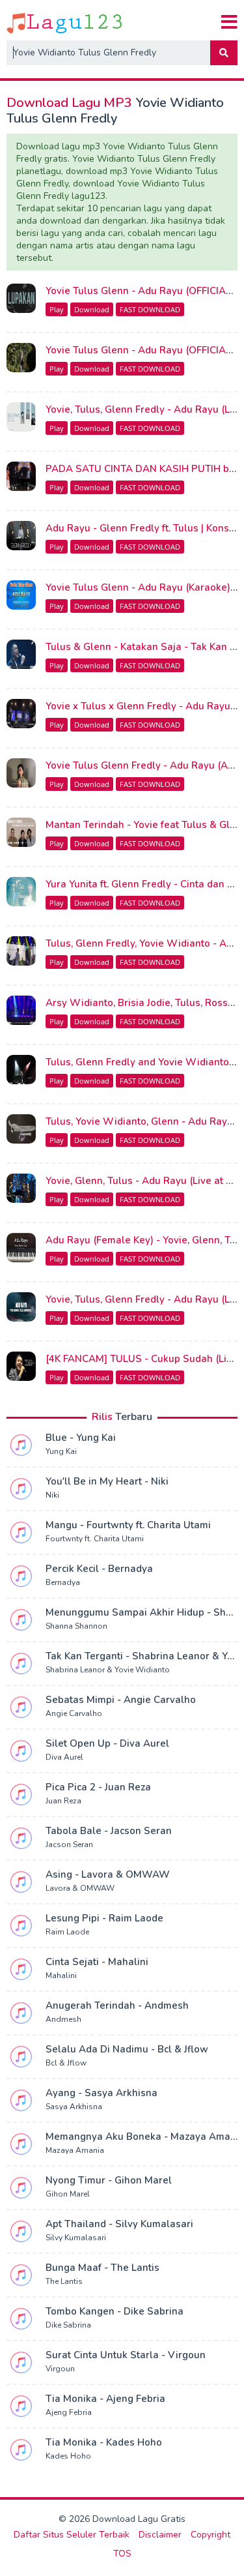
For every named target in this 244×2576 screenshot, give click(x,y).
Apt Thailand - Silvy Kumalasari (119, 2224)
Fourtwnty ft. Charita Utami (95, 1539)
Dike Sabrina (68, 2325)
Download (92, 309)
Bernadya (63, 1582)
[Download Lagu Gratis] (65, 22)
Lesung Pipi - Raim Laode (104, 1918)
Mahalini (61, 1976)
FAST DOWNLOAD (150, 309)
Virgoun (60, 2369)
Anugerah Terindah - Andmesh (117, 2006)
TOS (122, 2554)
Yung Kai (61, 1451)
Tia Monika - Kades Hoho (104, 2442)
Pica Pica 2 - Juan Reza (98, 1787)
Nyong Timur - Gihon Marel (109, 2180)
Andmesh (63, 2019)
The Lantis (64, 2281)
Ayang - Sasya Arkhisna (102, 2093)
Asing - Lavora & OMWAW (108, 1874)
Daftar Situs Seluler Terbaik (72, 2535)
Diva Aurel (64, 1757)
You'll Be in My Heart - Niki (107, 1481)
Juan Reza (63, 1801)
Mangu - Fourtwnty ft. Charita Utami (128, 1525)
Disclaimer (160, 2535)
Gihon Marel (68, 2194)
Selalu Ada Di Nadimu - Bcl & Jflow (127, 2049)
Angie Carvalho (74, 1713)
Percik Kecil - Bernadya (99, 1569)
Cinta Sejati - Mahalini (97, 1962)
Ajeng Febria (69, 2412)
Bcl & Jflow (66, 2063)
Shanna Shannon (76, 1626)
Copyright (210, 2535)
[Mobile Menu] (229, 22)
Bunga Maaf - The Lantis (102, 2268)
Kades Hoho (68, 2456)
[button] (224, 53)
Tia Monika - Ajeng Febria (105, 2399)
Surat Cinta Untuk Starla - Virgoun (126, 2355)
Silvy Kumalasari (76, 2238)
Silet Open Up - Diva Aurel (107, 1743)
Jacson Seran (69, 1844)
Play (57, 309)
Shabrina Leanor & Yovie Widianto (108, 1670)
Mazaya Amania (75, 2150)
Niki (52, 1495)
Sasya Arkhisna (74, 2107)
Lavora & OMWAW (80, 1888)
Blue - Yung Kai (81, 1438)
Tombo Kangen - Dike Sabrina (115, 2311)
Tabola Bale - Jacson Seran (109, 1831)
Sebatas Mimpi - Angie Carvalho (121, 1700)
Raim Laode (67, 1932)
